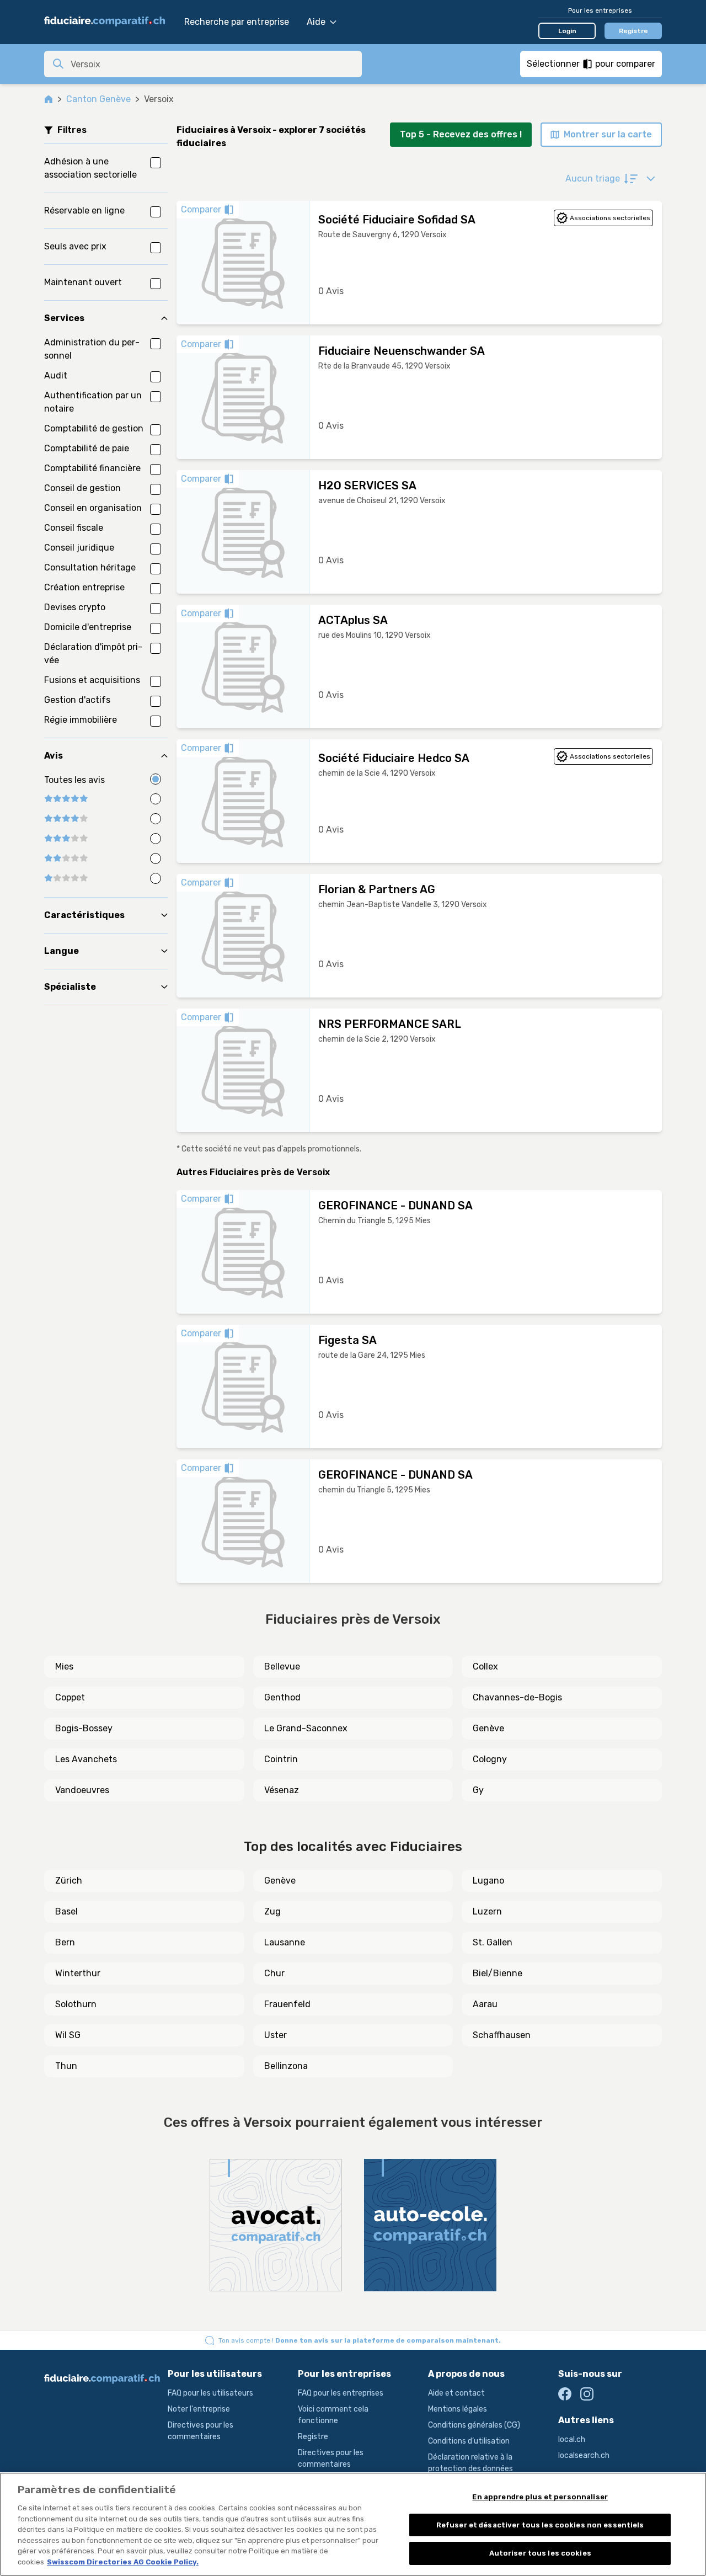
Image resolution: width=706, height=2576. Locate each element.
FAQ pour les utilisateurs (210, 2393)
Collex (485, 1666)
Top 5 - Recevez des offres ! (461, 134)
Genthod (282, 1697)
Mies (64, 1666)
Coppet (70, 1697)
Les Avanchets (86, 1759)
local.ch (572, 2439)
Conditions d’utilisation (469, 2441)
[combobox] (213, 64)
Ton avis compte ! (360, 2340)
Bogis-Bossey (84, 1728)
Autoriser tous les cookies (540, 2553)
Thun (66, 2066)
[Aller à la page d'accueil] (109, 22)
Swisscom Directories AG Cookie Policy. (123, 2562)
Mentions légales (458, 2409)
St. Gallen (493, 1942)
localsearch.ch (584, 2455)
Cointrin (281, 1759)
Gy (478, 1790)
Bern (65, 1942)
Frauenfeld (287, 2004)
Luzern (487, 1911)
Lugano (488, 1881)
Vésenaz (282, 1790)
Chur (274, 1973)
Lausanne (285, 1942)
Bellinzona (286, 2066)
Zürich (69, 1881)
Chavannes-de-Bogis (517, 1697)
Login (567, 31)
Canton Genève (98, 99)
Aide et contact (456, 2393)
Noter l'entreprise (199, 2409)
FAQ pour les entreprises (341, 2393)
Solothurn (76, 2004)
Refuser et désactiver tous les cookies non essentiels (540, 2525)
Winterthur (78, 1973)
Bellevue (282, 1666)
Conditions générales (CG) (474, 2425)
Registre (633, 31)
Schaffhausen (502, 2035)
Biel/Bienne (498, 1973)
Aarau (485, 2004)
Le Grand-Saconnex (306, 1728)
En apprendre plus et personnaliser (540, 2497)
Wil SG (68, 2035)
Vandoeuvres (82, 1790)
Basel (66, 1911)
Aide (316, 22)
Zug (272, 1911)
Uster (276, 2035)
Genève (488, 1728)
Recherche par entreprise (237, 22)
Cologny (490, 1759)
